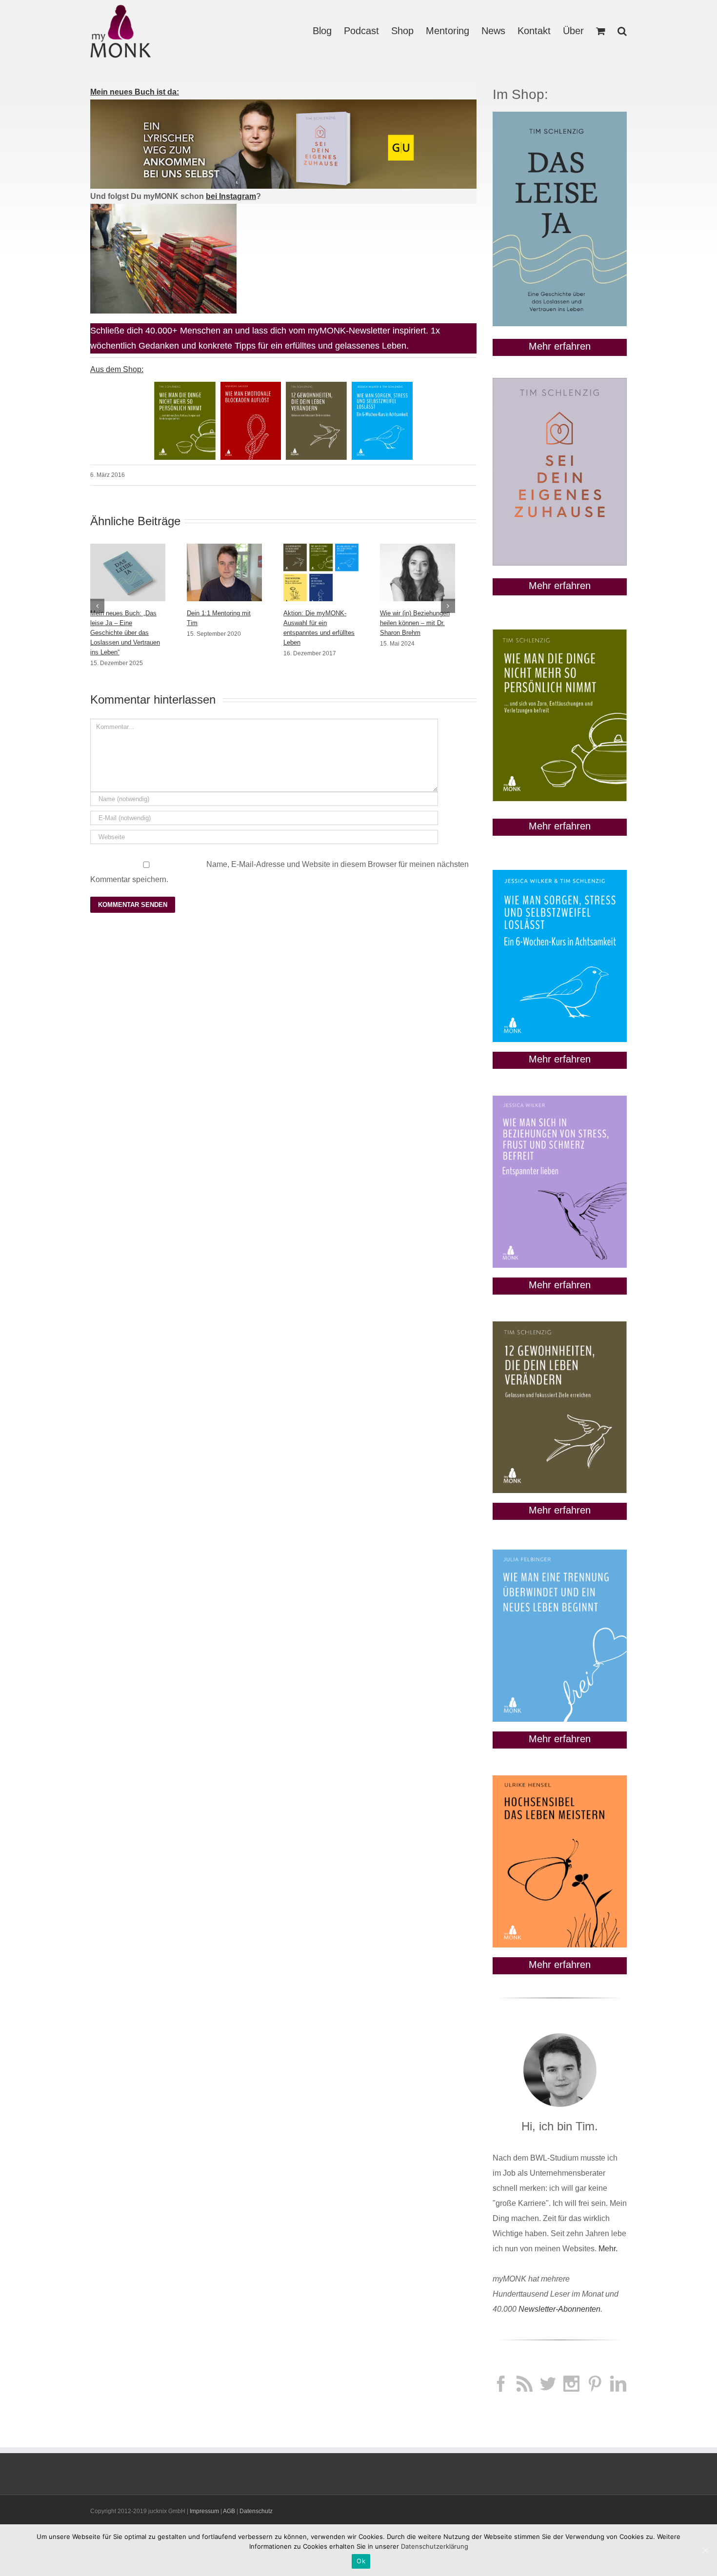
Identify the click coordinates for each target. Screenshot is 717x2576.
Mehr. (608, 2249)
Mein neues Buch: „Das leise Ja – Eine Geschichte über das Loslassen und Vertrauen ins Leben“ (125, 633)
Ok (361, 2561)
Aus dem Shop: (117, 369)
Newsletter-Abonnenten (559, 2309)
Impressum (204, 2511)
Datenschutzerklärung (435, 2546)
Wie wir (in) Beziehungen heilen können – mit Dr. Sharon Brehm (415, 623)
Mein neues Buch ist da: (135, 92)
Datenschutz (256, 2511)
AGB (229, 2511)
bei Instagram (231, 196)
